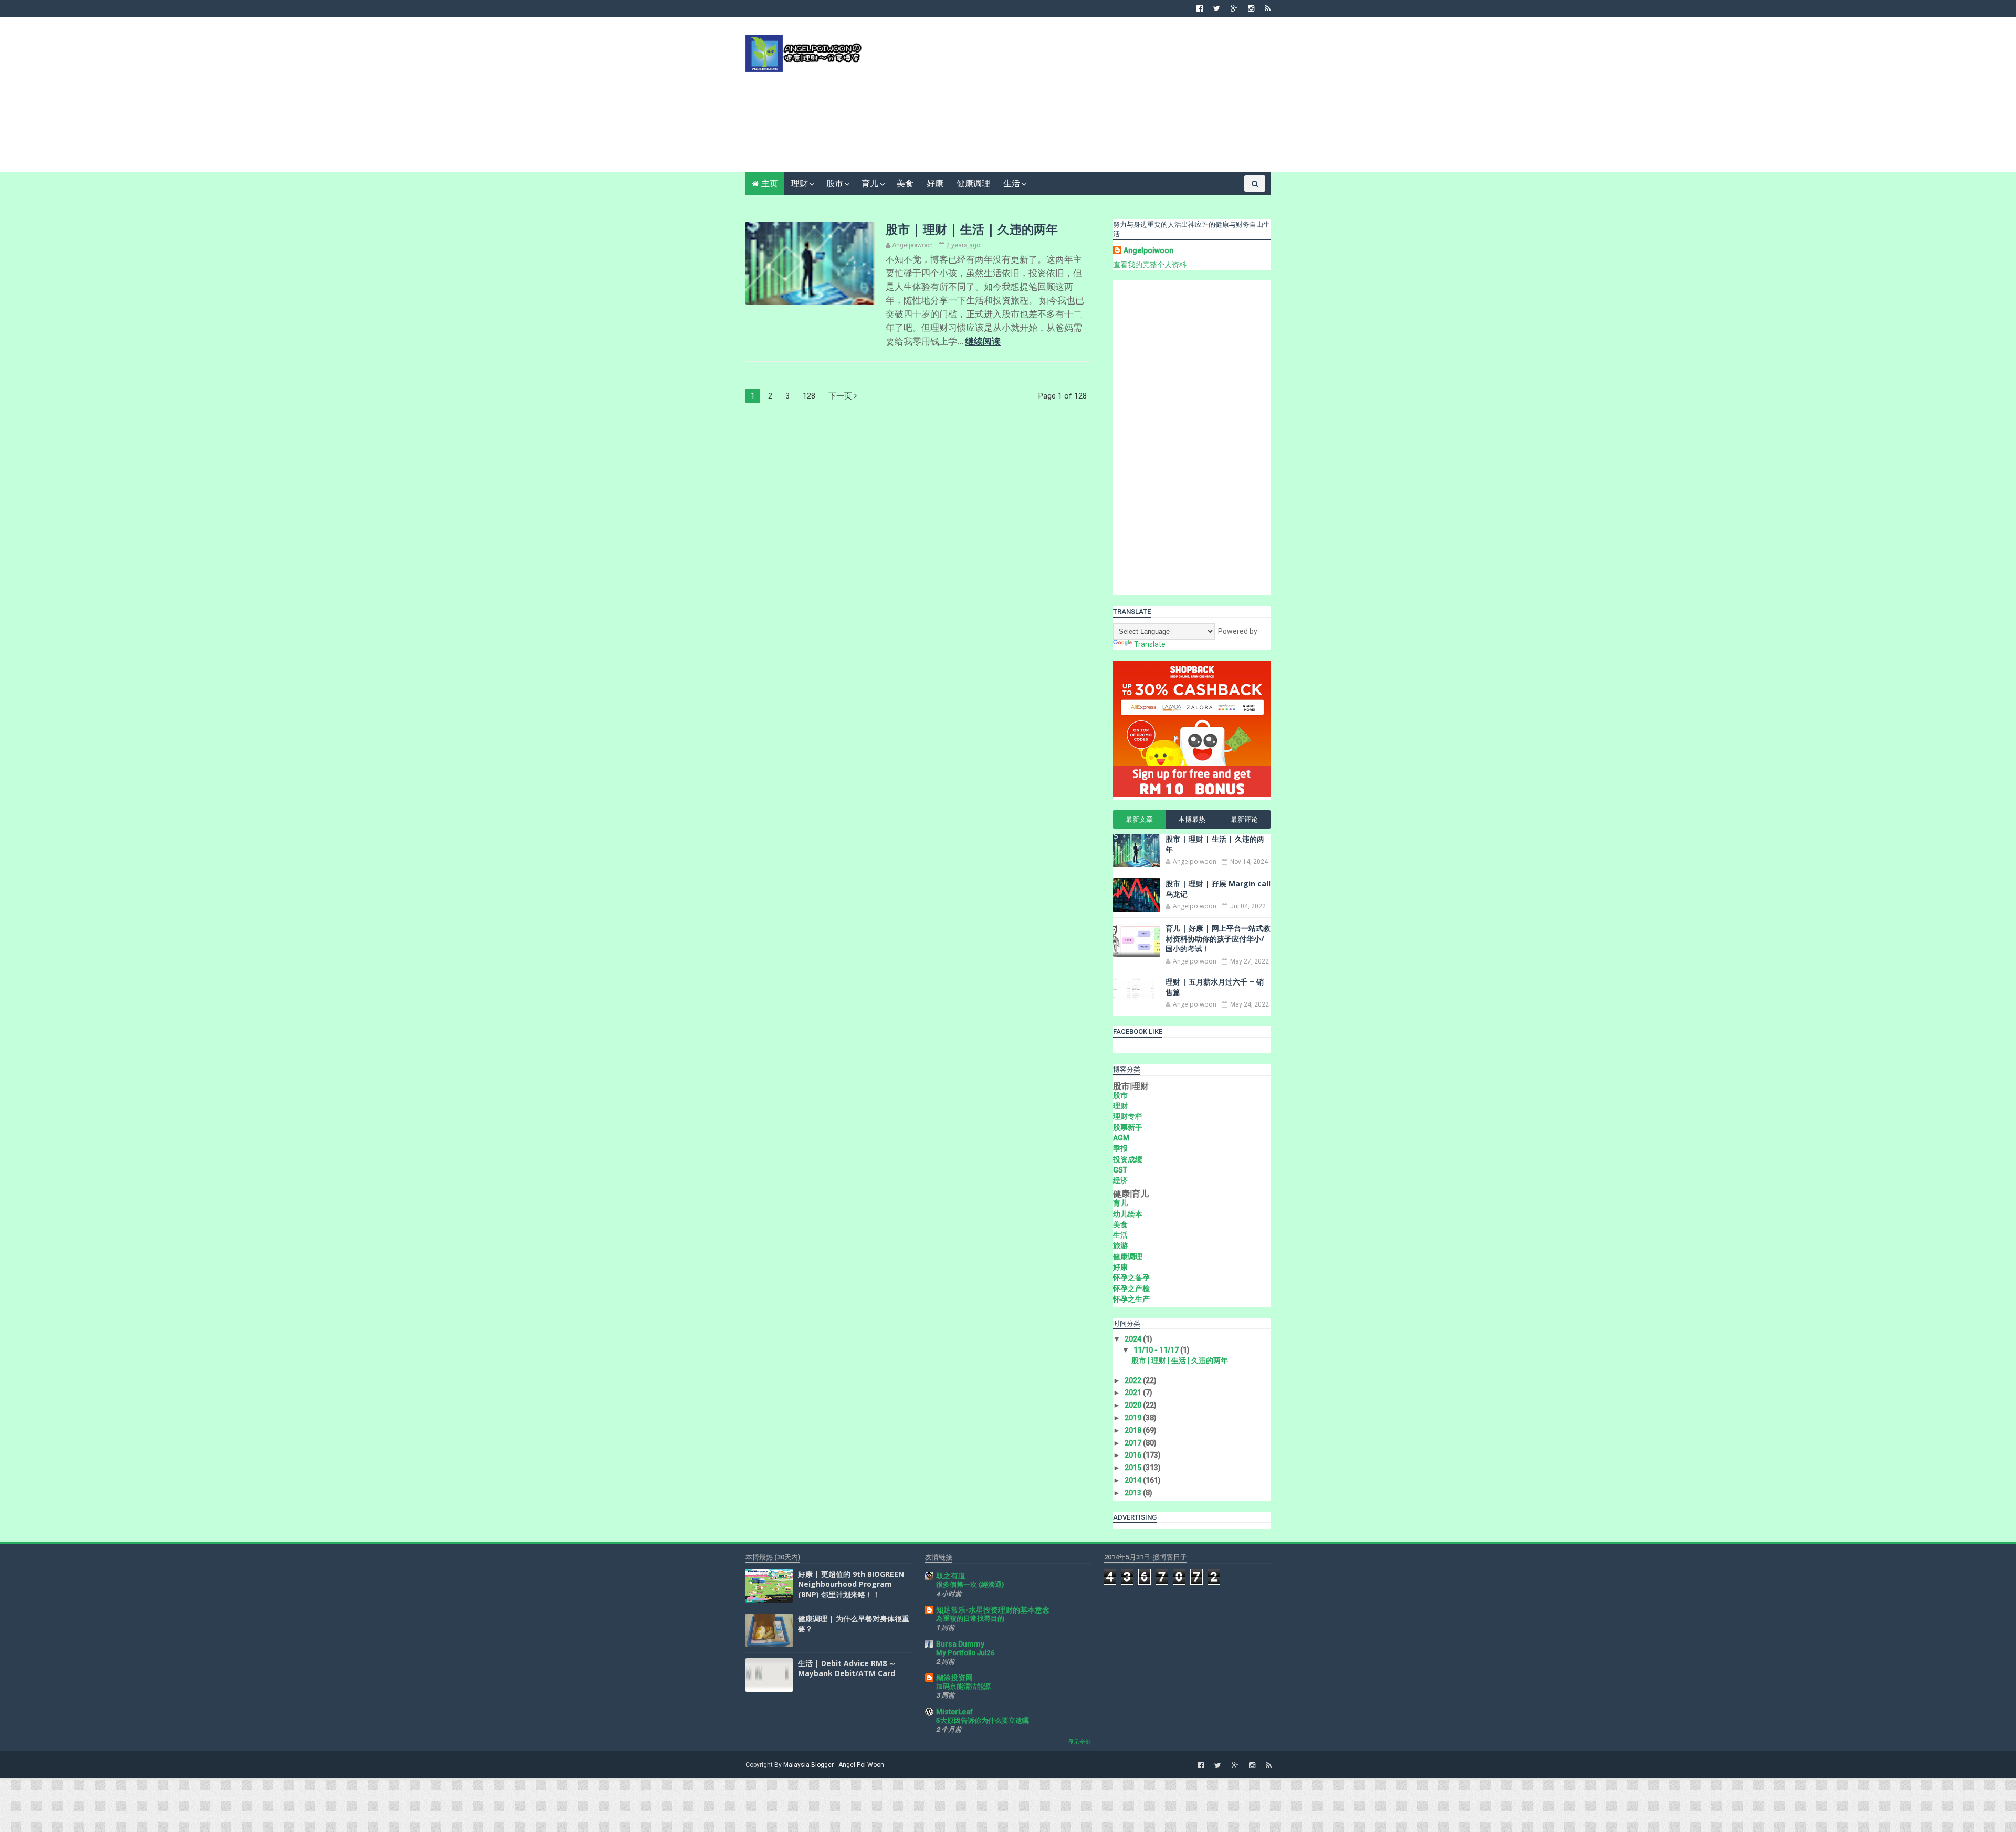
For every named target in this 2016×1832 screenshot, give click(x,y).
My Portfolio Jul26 (965, 1653)
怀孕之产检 (1131, 1289)
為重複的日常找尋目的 (970, 1619)
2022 (1134, 1380)
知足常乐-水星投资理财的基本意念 (993, 1610)
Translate (1150, 644)
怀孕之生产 (1131, 1299)
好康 (935, 184)
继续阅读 (983, 341)
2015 (1134, 1468)
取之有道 (951, 1576)
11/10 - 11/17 (1157, 1350)
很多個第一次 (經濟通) (970, 1584)
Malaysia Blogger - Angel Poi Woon (834, 1765)
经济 (1120, 1180)
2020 (1134, 1405)
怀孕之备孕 (1131, 1278)
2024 (1134, 1339)
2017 (1134, 1443)
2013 (1134, 1493)
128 (809, 396)
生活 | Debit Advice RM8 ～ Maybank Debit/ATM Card (847, 1668)
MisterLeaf (954, 1712)
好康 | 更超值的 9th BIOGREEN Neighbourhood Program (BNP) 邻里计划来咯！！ (851, 1584)
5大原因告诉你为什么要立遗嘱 (983, 1720)
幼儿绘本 (1128, 1214)
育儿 (870, 184)
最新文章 (1139, 819)
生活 (1012, 184)
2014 (1134, 1480)
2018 (1134, 1430)
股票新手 (1128, 1127)
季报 (1120, 1148)
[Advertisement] (1079, 98)
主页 (770, 184)
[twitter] (1217, 8)
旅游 (1120, 1245)
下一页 (841, 396)
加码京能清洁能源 (963, 1686)
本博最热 (1192, 819)
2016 (1134, 1455)
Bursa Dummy (960, 1644)
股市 (835, 184)
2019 (1134, 1418)
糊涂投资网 (954, 1678)
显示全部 (1079, 1742)
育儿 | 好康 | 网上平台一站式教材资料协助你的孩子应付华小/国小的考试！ (1218, 938)
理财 (800, 184)
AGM (1121, 1138)
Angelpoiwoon (1148, 250)
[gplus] (1234, 8)
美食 (905, 184)
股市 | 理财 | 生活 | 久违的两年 (972, 229)
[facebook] (1200, 8)
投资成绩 (1128, 1159)
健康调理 (973, 184)
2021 (1134, 1393)
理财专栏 (1128, 1116)
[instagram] (1251, 8)
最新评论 (1244, 819)
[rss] (1268, 8)
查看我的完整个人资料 (1150, 265)
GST (1120, 1170)
